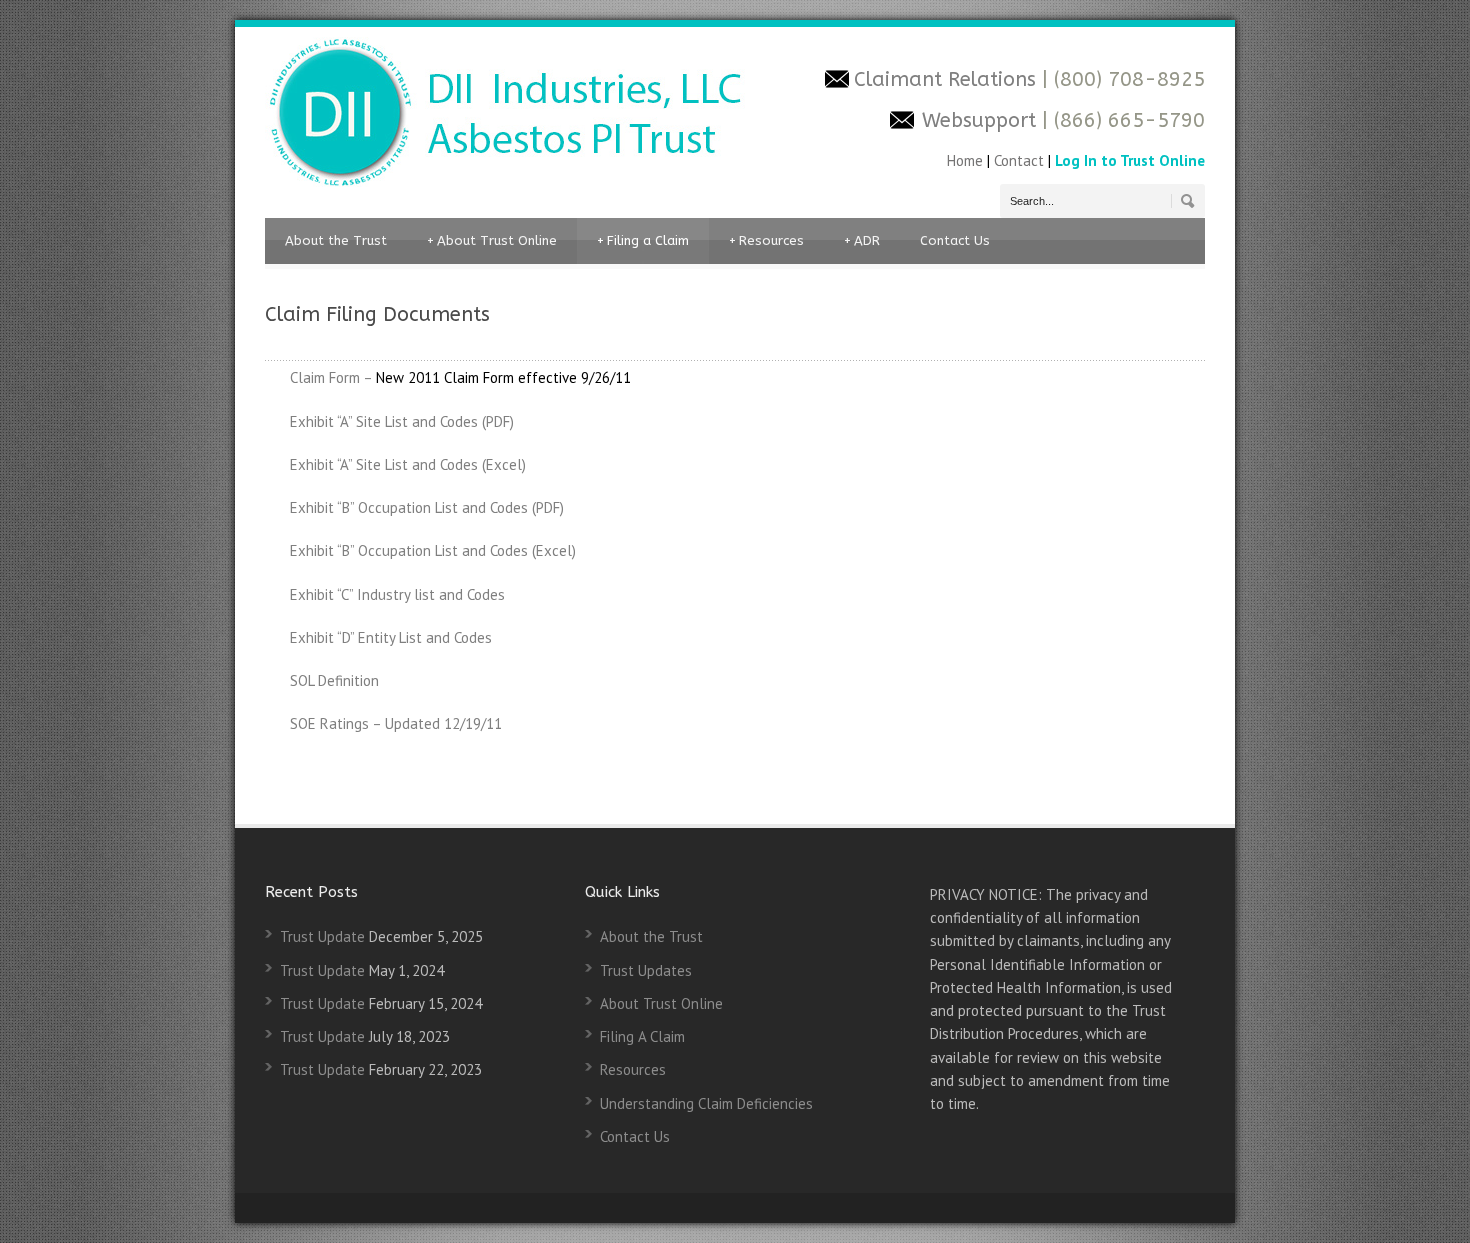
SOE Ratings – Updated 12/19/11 (396, 723)
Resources (766, 240)
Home (967, 160)
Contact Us (955, 240)
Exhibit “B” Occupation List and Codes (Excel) (433, 550)
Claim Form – (331, 377)
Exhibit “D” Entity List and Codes (391, 637)
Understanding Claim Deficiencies (706, 1103)
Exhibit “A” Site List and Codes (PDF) (402, 421)
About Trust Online (492, 240)
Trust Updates (646, 970)
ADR (862, 240)
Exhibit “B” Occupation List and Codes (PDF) (427, 507)
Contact (1019, 160)
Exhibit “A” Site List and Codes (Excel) (408, 464)
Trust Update (322, 936)
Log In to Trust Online (1130, 160)
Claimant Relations (948, 79)
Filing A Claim (642, 1036)
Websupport (979, 120)
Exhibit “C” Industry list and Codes (397, 594)
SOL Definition (334, 680)
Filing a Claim (643, 240)
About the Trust (336, 240)
